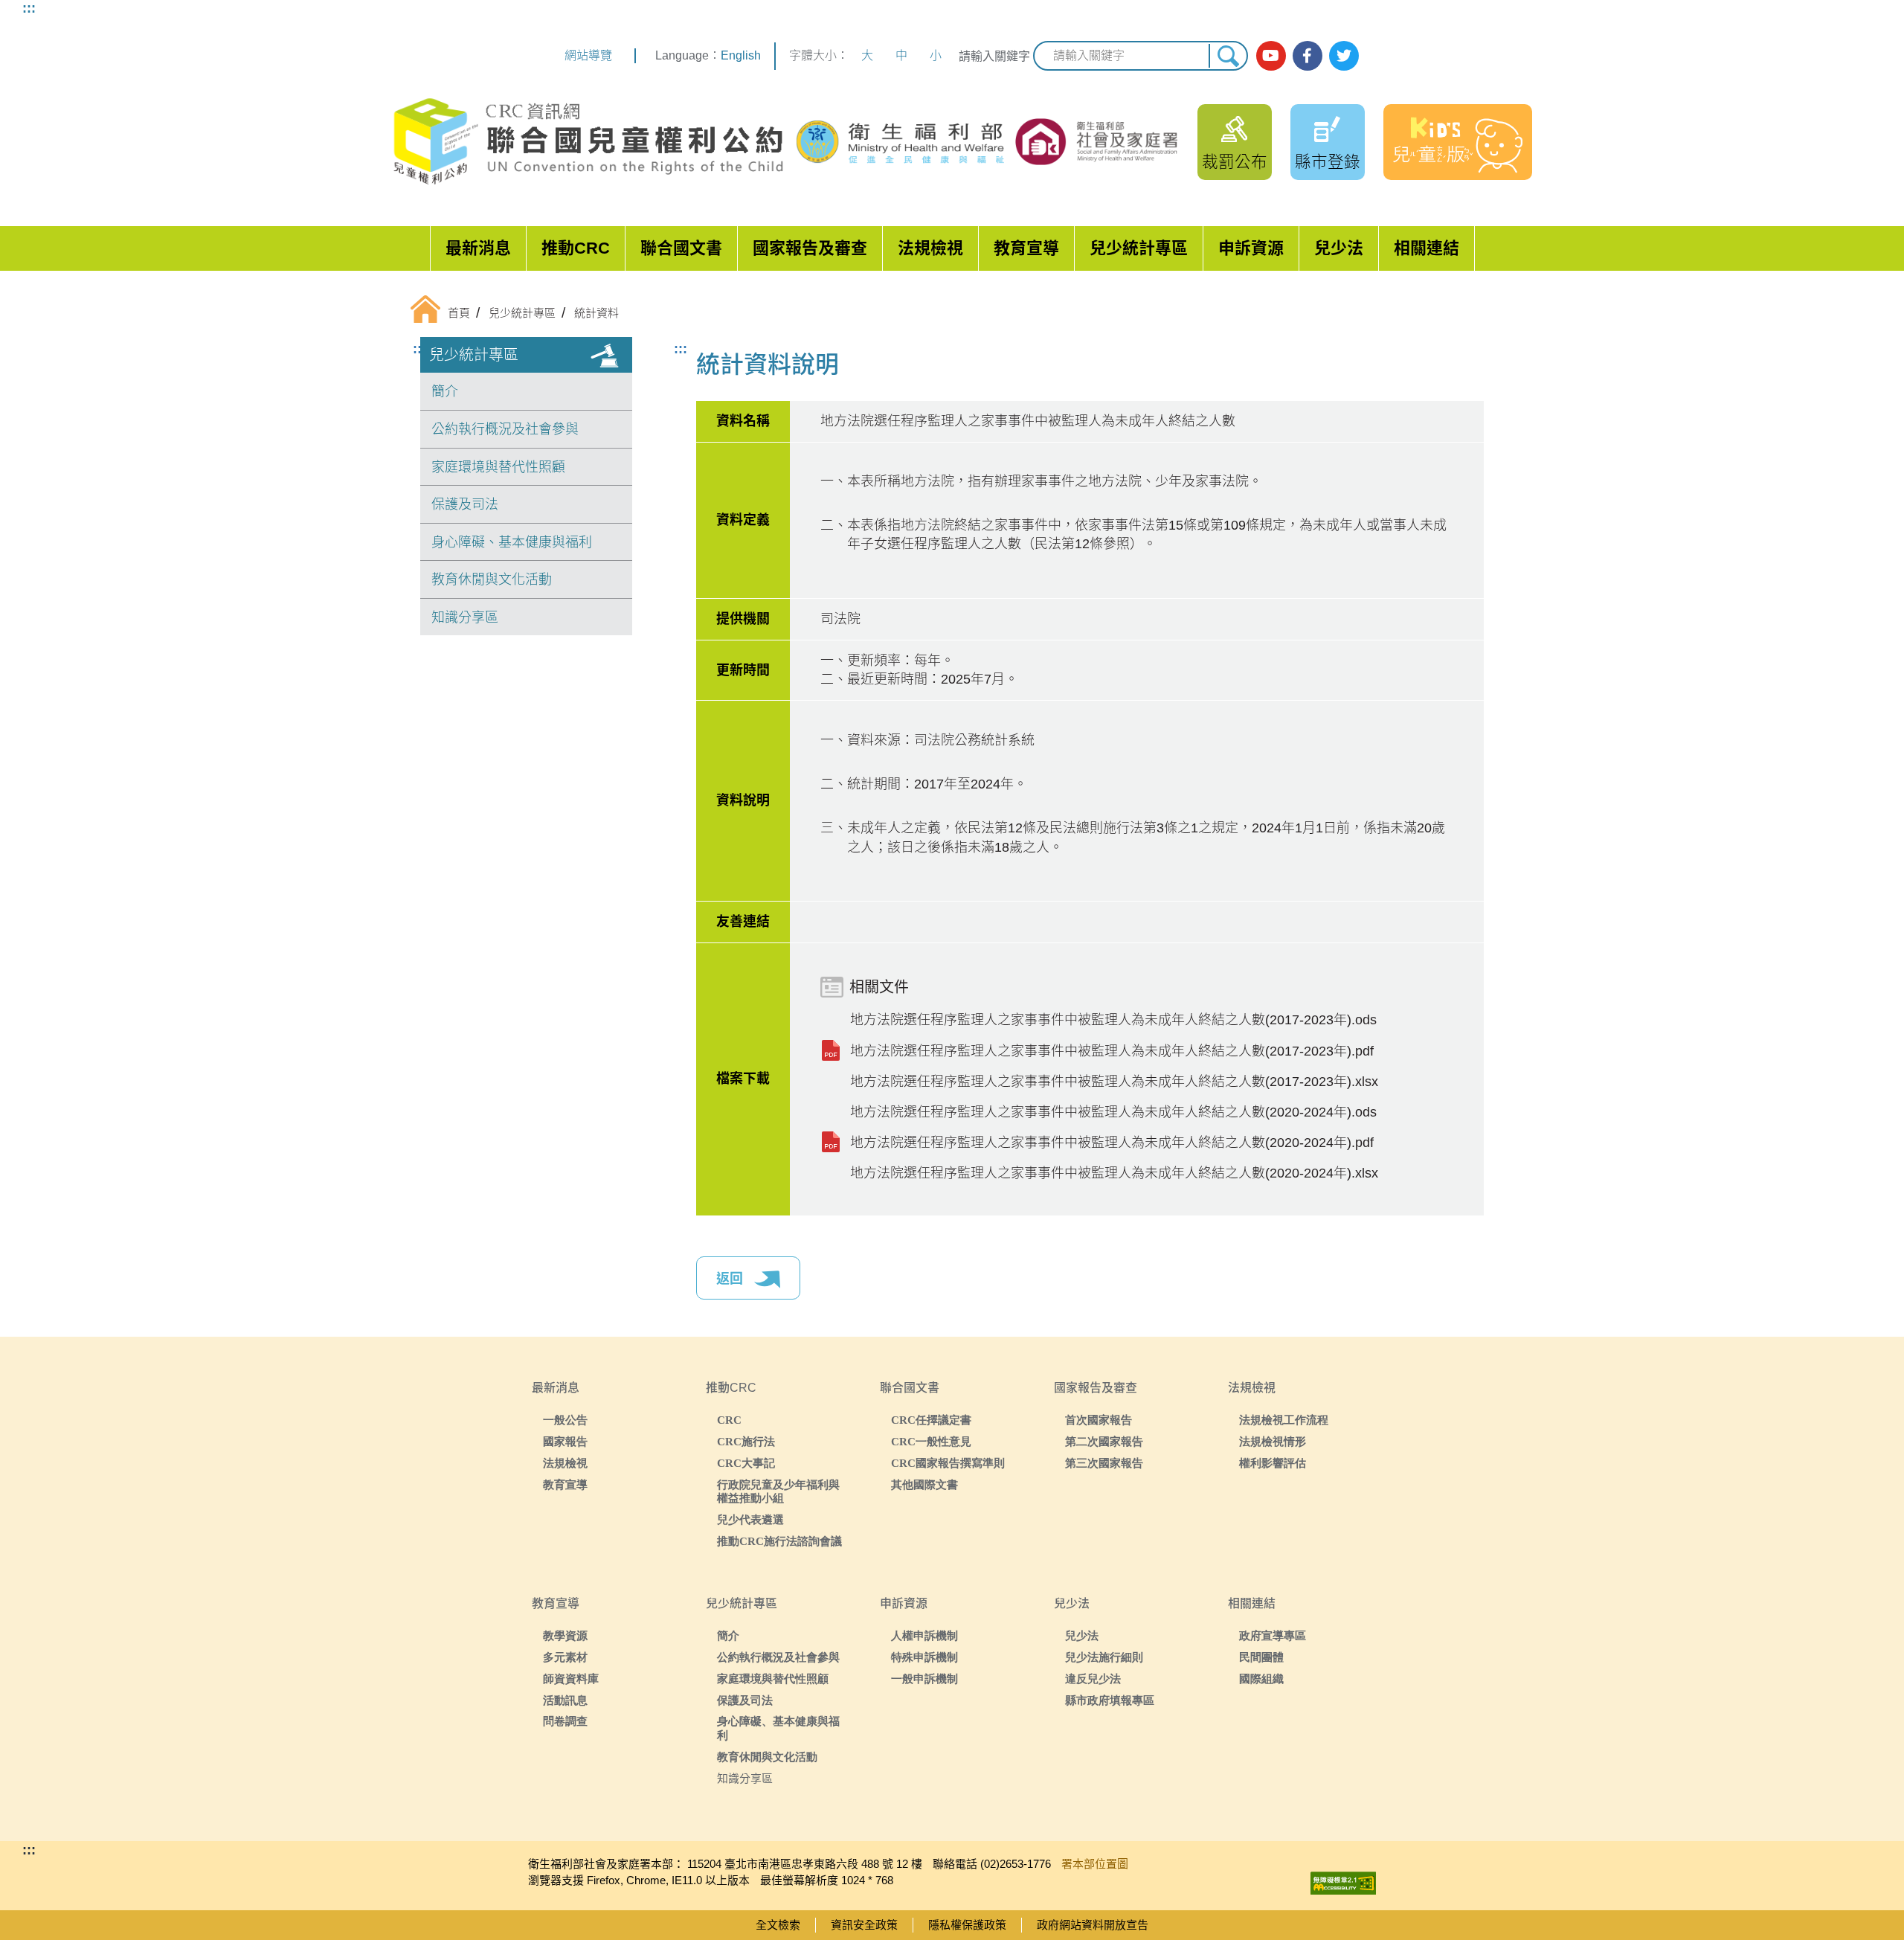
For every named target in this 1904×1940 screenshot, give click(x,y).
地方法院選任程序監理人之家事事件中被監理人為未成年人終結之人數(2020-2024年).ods (1113, 1112)
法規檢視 (930, 248)
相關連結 (1427, 248)
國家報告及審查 (810, 248)
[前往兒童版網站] (1458, 142)
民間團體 (1261, 1657)
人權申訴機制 (924, 1635)
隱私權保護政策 (967, 1925)
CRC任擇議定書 (931, 1420)
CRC (729, 1420)
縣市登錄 (1328, 162)
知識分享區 (465, 617)
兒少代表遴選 (750, 1519)
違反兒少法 (1093, 1679)
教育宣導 (1026, 248)
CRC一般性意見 (931, 1441)
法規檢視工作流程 (1284, 1420)
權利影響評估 (1273, 1463)
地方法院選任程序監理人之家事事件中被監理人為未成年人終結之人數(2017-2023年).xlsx (1114, 1082)
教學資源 (565, 1635)
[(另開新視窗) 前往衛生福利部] (902, 142)
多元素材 (565, 1657)
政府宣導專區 (1273, 1635)
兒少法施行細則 (1104, 1657)
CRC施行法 (746, 1441)
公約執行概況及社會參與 (505, 429)
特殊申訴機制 (924, 1657)
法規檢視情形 (1273, 1441)
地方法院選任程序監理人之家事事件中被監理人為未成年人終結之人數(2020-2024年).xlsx (1114, 1173)
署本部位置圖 (1095, 1864)
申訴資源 (1251, 248)
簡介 (445, 391)
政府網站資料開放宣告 (1093, 1925)
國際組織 (1261, 1679)
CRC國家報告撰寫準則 (948, 1463)
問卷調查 (565, 1721)
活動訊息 (565, 1700)
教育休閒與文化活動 (492, 579)
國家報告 (565, 1441)
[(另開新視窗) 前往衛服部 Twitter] (1344, 56)
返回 (731, 1279)
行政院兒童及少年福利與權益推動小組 (778, 1491)
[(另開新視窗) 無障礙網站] (1343, 1879)
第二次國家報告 (1104, 1441)
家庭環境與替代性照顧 (498, 467)
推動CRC (576, 248)
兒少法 (1339, 248)
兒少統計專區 (1139, 248)
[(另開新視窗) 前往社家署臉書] (1308, 56)
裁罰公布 (1235, 162)
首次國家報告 (1099, 1420)
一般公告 (565, 1420)
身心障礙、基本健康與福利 (512, 542)
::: (29, 8)
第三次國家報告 (1104, 1463)
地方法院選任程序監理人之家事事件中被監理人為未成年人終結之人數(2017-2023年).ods (1113, 1020)
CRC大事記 (746, 1463)
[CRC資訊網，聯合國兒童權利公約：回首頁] (588, 142)
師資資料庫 (571, 1679)
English (741, 55)
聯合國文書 (681, 248)
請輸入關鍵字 (994, 56)
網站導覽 (588, 55)
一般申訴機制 (924, 1679)
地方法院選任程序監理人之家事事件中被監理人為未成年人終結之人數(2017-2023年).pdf (1112, 1051)
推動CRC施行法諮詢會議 (779, 1541)
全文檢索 (778, 1925)
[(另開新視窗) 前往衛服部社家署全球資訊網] (1098, 141)
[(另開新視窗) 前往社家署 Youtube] (1271, 56)
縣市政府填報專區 (1110, 1700)
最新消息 (478, 248)
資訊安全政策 (864, 1925)
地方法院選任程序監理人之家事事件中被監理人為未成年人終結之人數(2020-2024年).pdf (1112, 1143)
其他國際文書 (924, 1484)
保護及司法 (465, 504)
